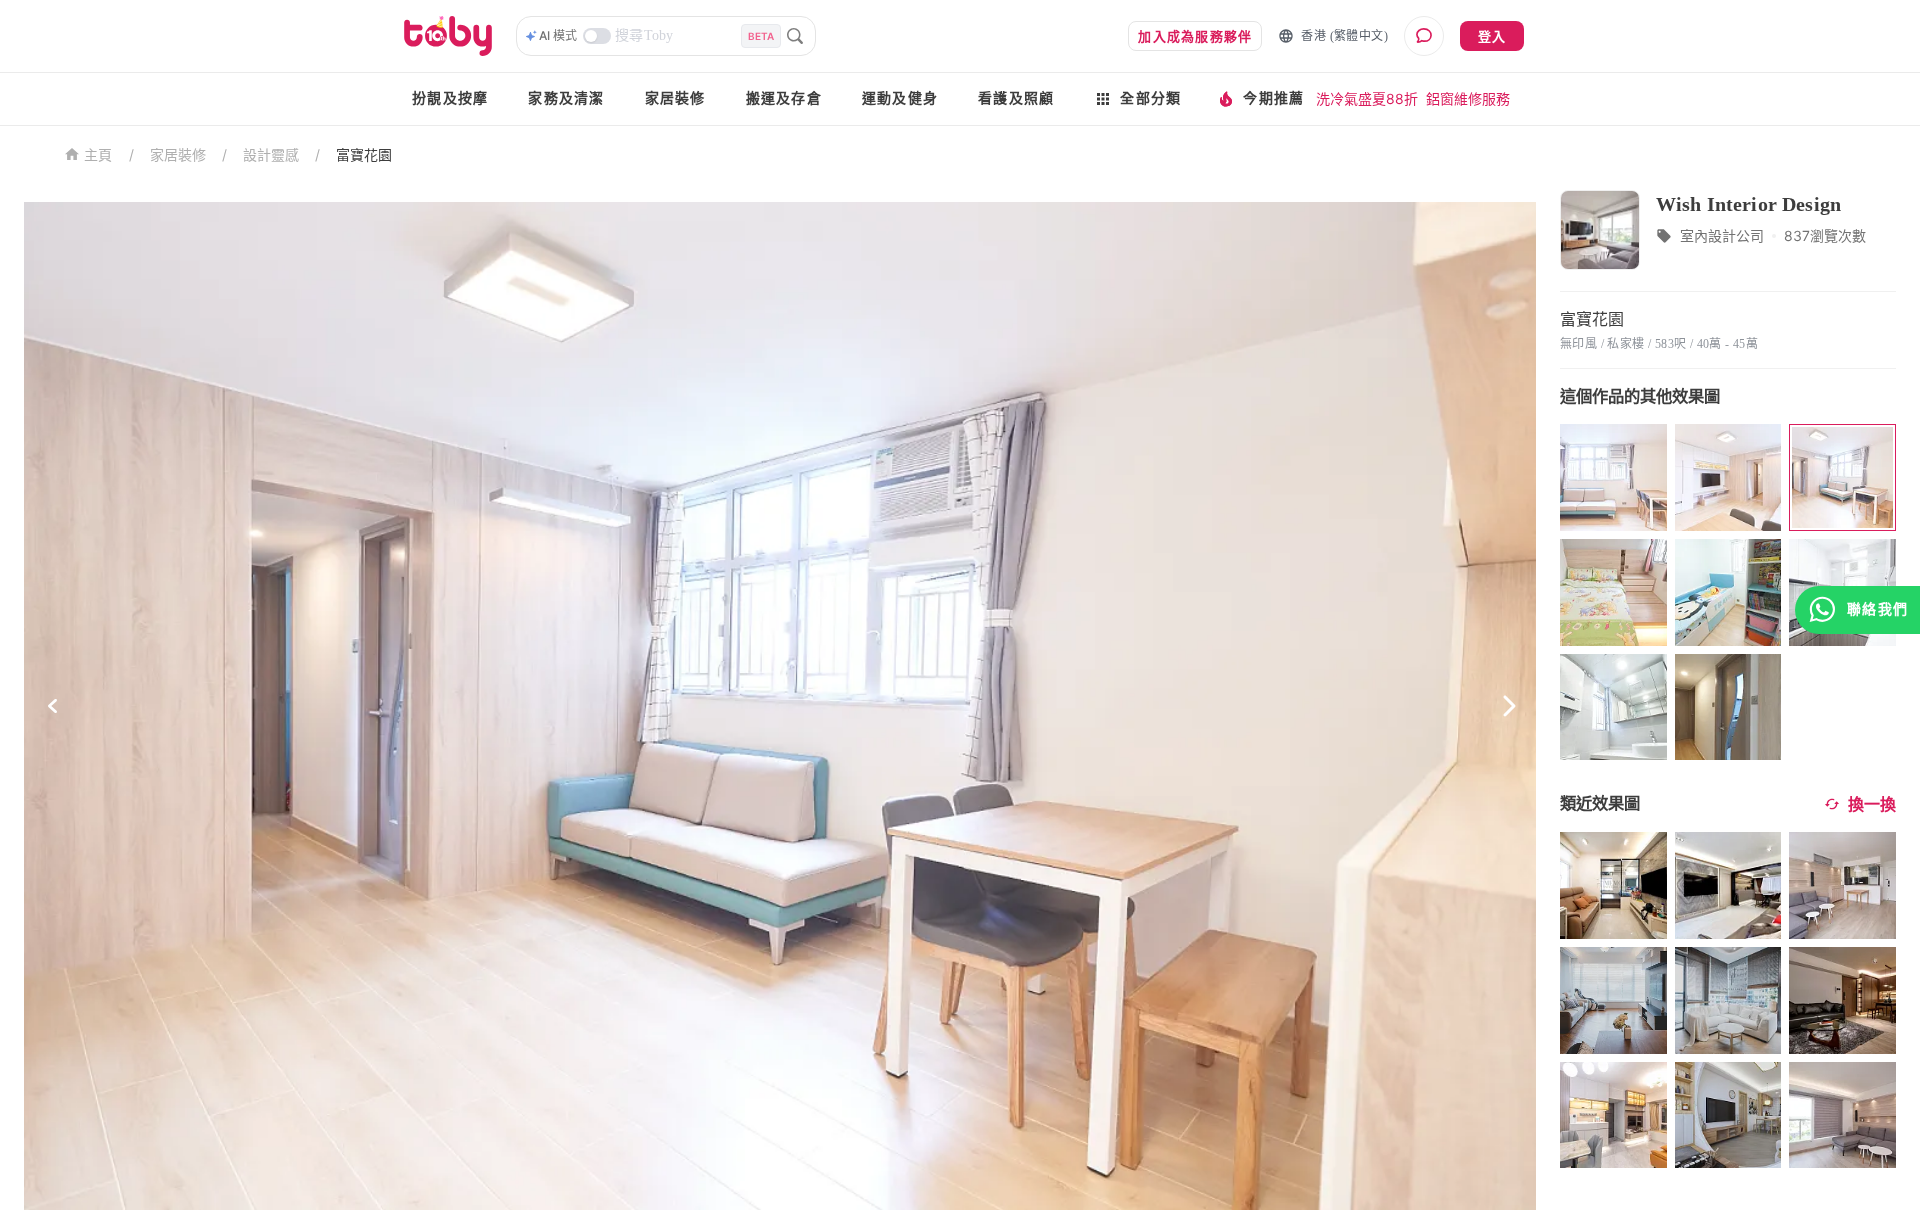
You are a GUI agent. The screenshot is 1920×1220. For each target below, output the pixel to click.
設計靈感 (271, 154)
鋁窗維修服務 (1468, 98)
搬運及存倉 (784, 98)
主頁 (98, 155)
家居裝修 (675, 98)
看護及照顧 (1016, 98)
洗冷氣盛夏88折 (1367, 98)
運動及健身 (900, 98)
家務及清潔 (566, 98)
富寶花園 (364, 154)
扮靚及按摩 (450, 98)
